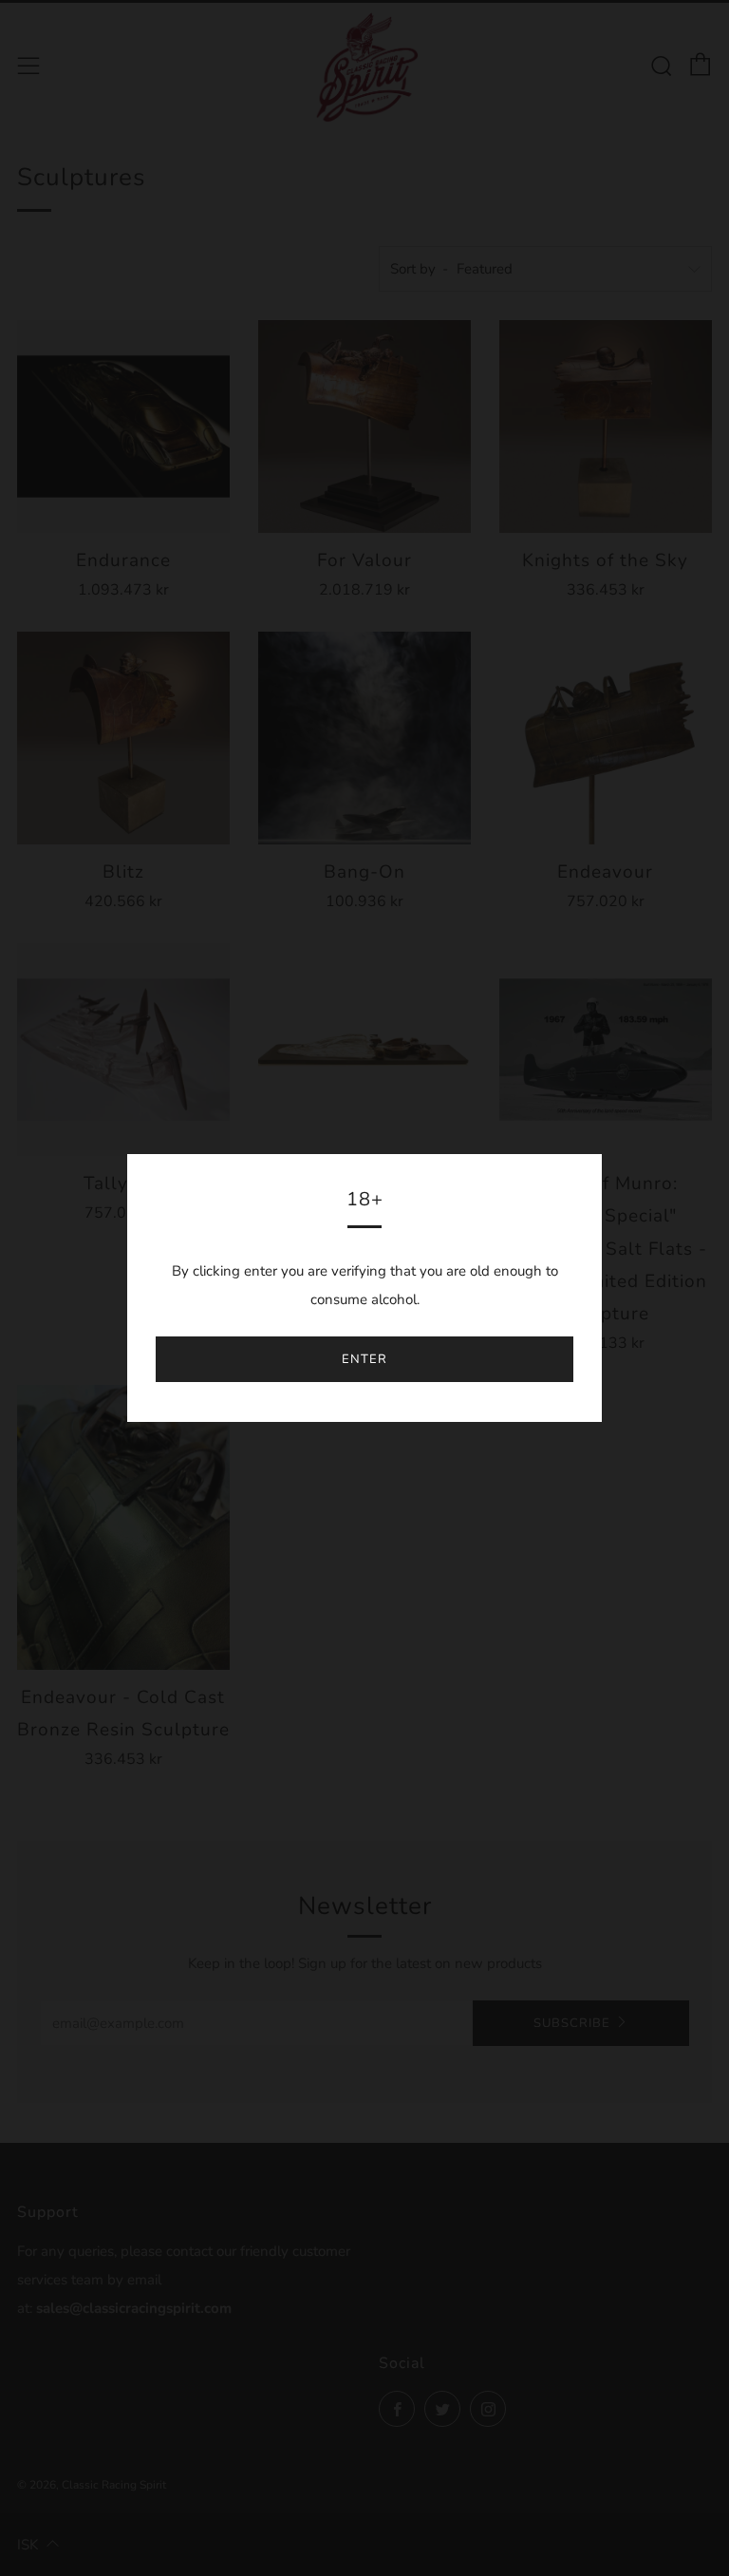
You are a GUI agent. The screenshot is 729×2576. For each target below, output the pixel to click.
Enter (364, 1359)
